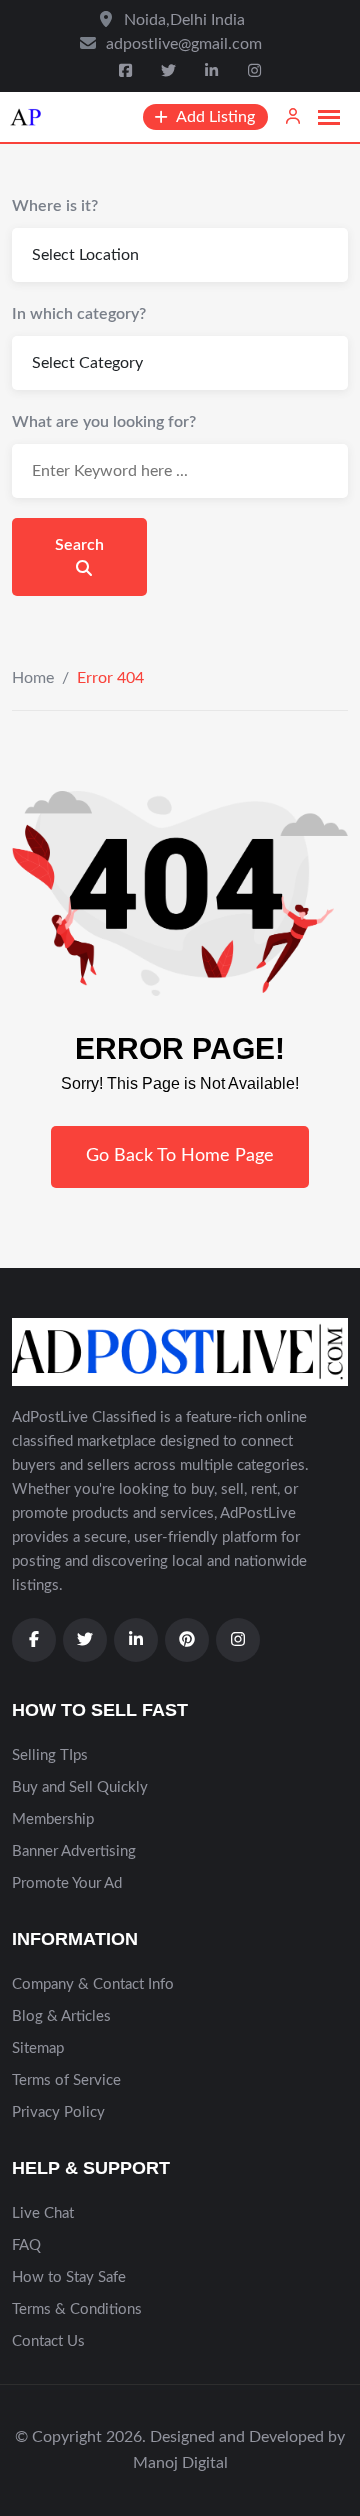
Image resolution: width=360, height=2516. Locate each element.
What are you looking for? (104, 422)
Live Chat (43, 2213)
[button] (329, 118)
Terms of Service (66, 2080)
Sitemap (38, 2048)
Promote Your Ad (67, 1883)
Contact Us (48, 2341)
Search (79, 545)
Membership (53, 1819)
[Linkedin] (213, 71)
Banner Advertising (74, 1851)
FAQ (26, 2245)
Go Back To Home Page (180, 1156)
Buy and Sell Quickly (80, 1787)
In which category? (79, 314)
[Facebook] (128, 71)
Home (33, 678)
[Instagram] (254, 71)
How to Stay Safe (69, 2277)
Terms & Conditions (77, 2309)
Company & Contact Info (93, 1984)
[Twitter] (170, 71)
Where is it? (55, 206)
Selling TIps (50, 1755)
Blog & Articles (61, 2016)
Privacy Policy (58, 2112)
